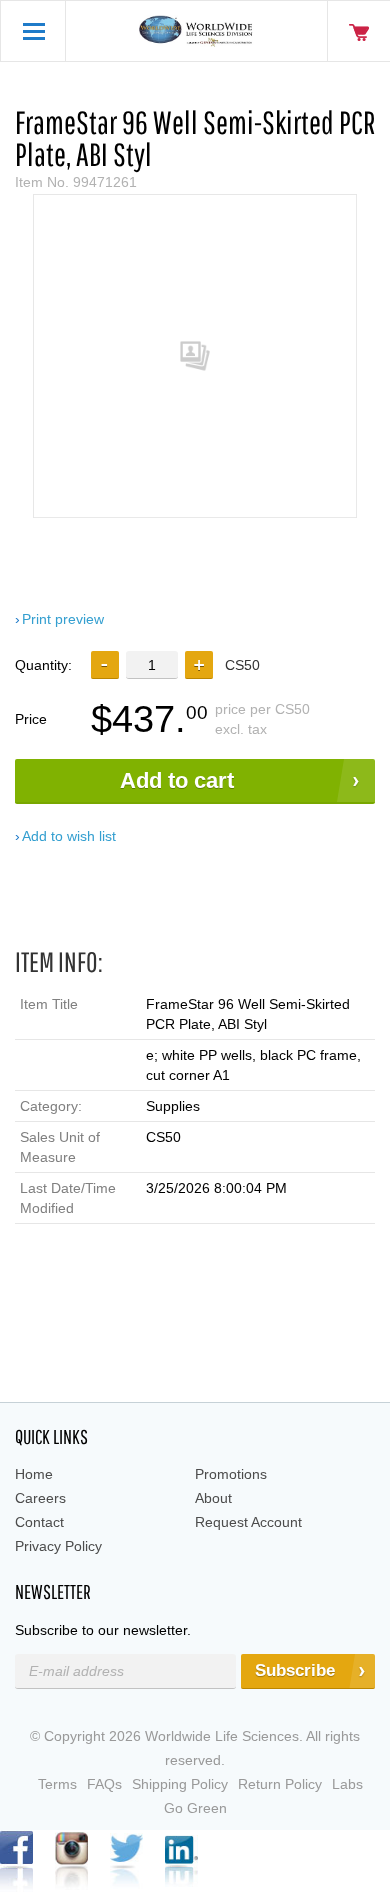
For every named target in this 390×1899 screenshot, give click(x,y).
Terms (57, 1784)
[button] (199, 665)
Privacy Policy (58, 1546)
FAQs (104, 1784)
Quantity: (43, 665)
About (213, 1498)
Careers (40, 1498)
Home (34, 1474)
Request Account (248, 1522)
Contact (39, 1522)
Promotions (231, 1474)
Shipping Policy (180, 1784)
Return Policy (280, 1784)
